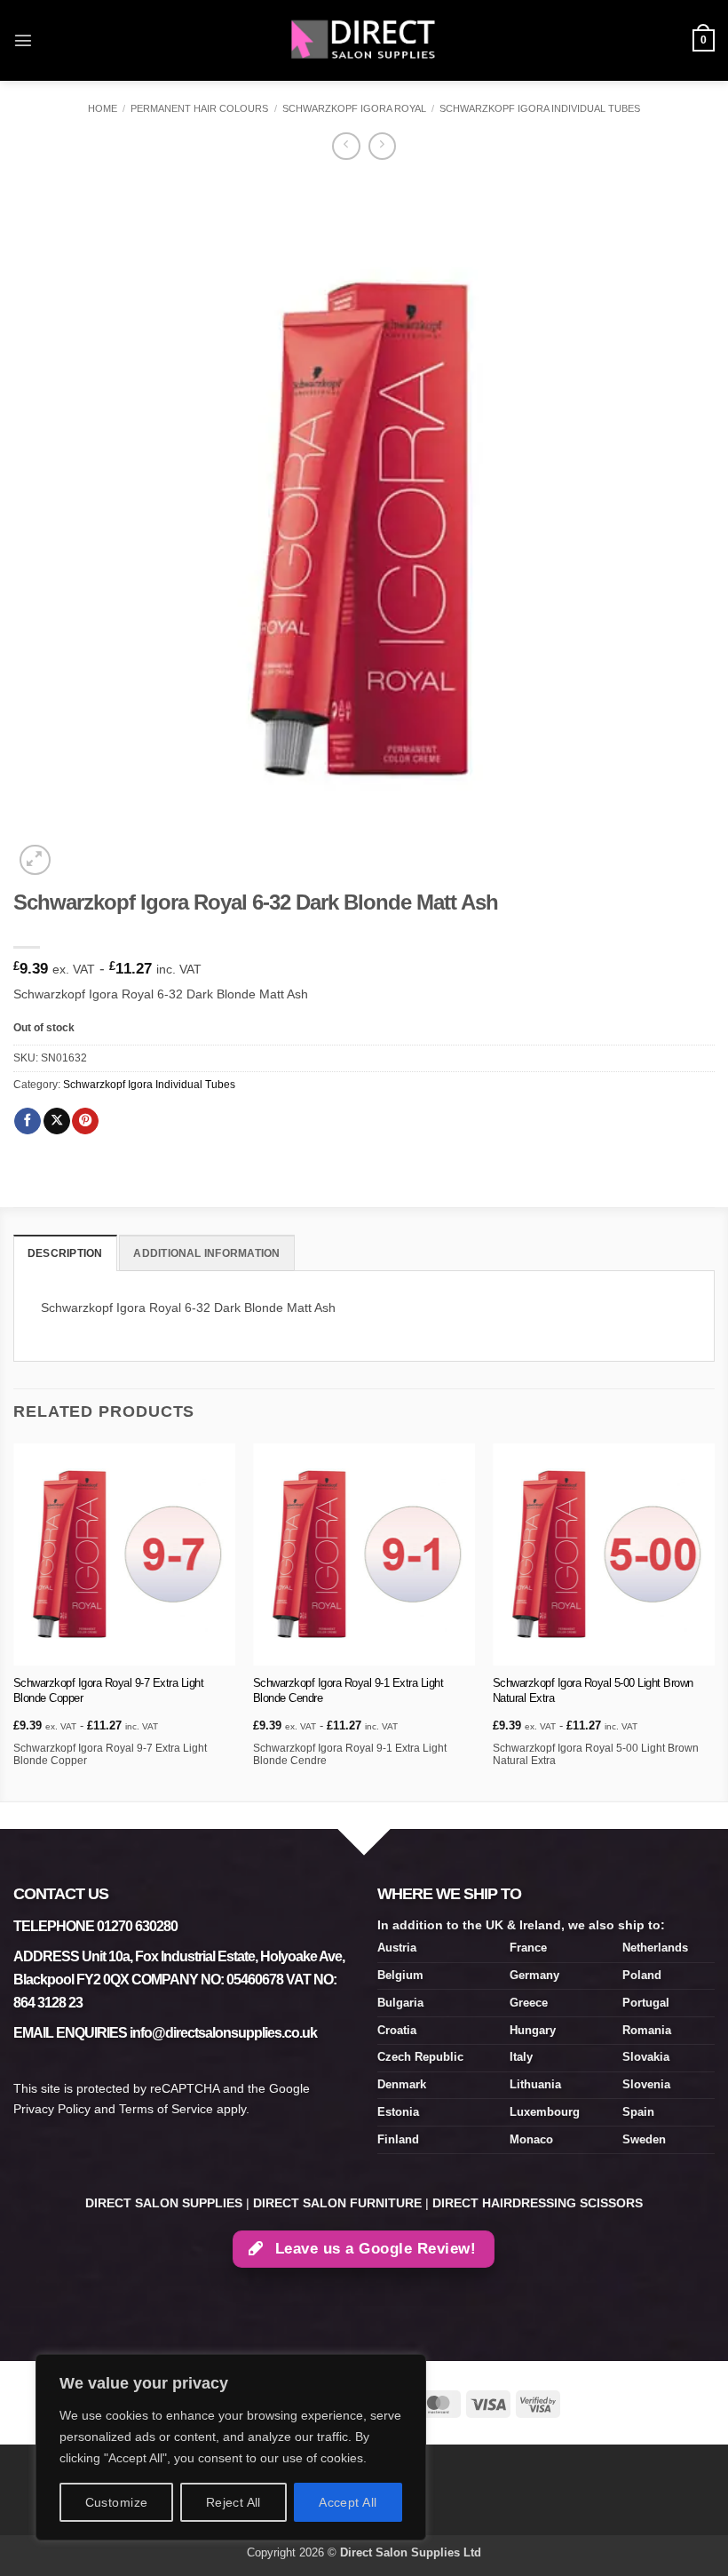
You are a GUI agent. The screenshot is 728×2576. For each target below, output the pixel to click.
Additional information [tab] (206, 1253)
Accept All (348, 2502)
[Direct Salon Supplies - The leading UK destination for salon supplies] (364, 40)
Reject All (233, 2502)
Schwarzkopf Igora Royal (354, 108)
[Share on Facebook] (28, 1121)
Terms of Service (166, 2109)
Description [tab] (65, 1253)
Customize (117, 2502)
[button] (23, 40)
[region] (231, 2447)
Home (103, 108)
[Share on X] (57, 1121)
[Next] (714, 1621)
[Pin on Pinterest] (85, 1121)
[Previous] (14, 1621)
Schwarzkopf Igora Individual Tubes (540, 108)
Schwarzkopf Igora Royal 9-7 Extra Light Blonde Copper (109, 1690)
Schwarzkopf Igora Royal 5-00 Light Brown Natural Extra (593, 1690)
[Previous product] (382, 147)
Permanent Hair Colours (199, 108)
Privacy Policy (52, 2109)
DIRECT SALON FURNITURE (337, 2203)
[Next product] (346, 147)
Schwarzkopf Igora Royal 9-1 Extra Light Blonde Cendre (348, 1690)
